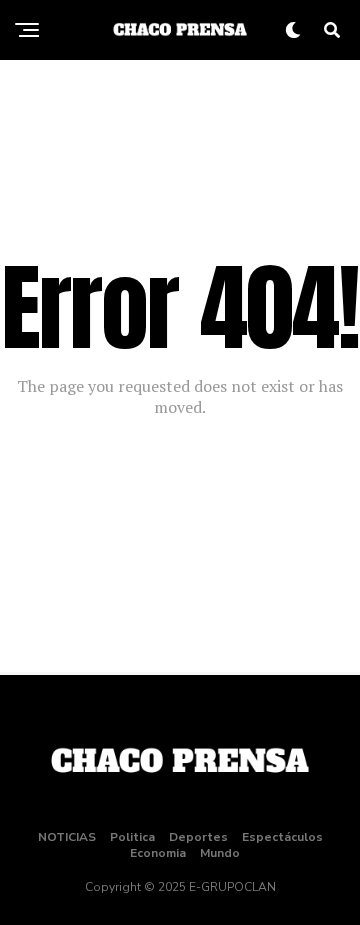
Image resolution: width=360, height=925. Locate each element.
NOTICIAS (67, 837)
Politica (132, 837)
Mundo (220, 853)
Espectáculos (282, 837)
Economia (158, 853)
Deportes (198, 837)
